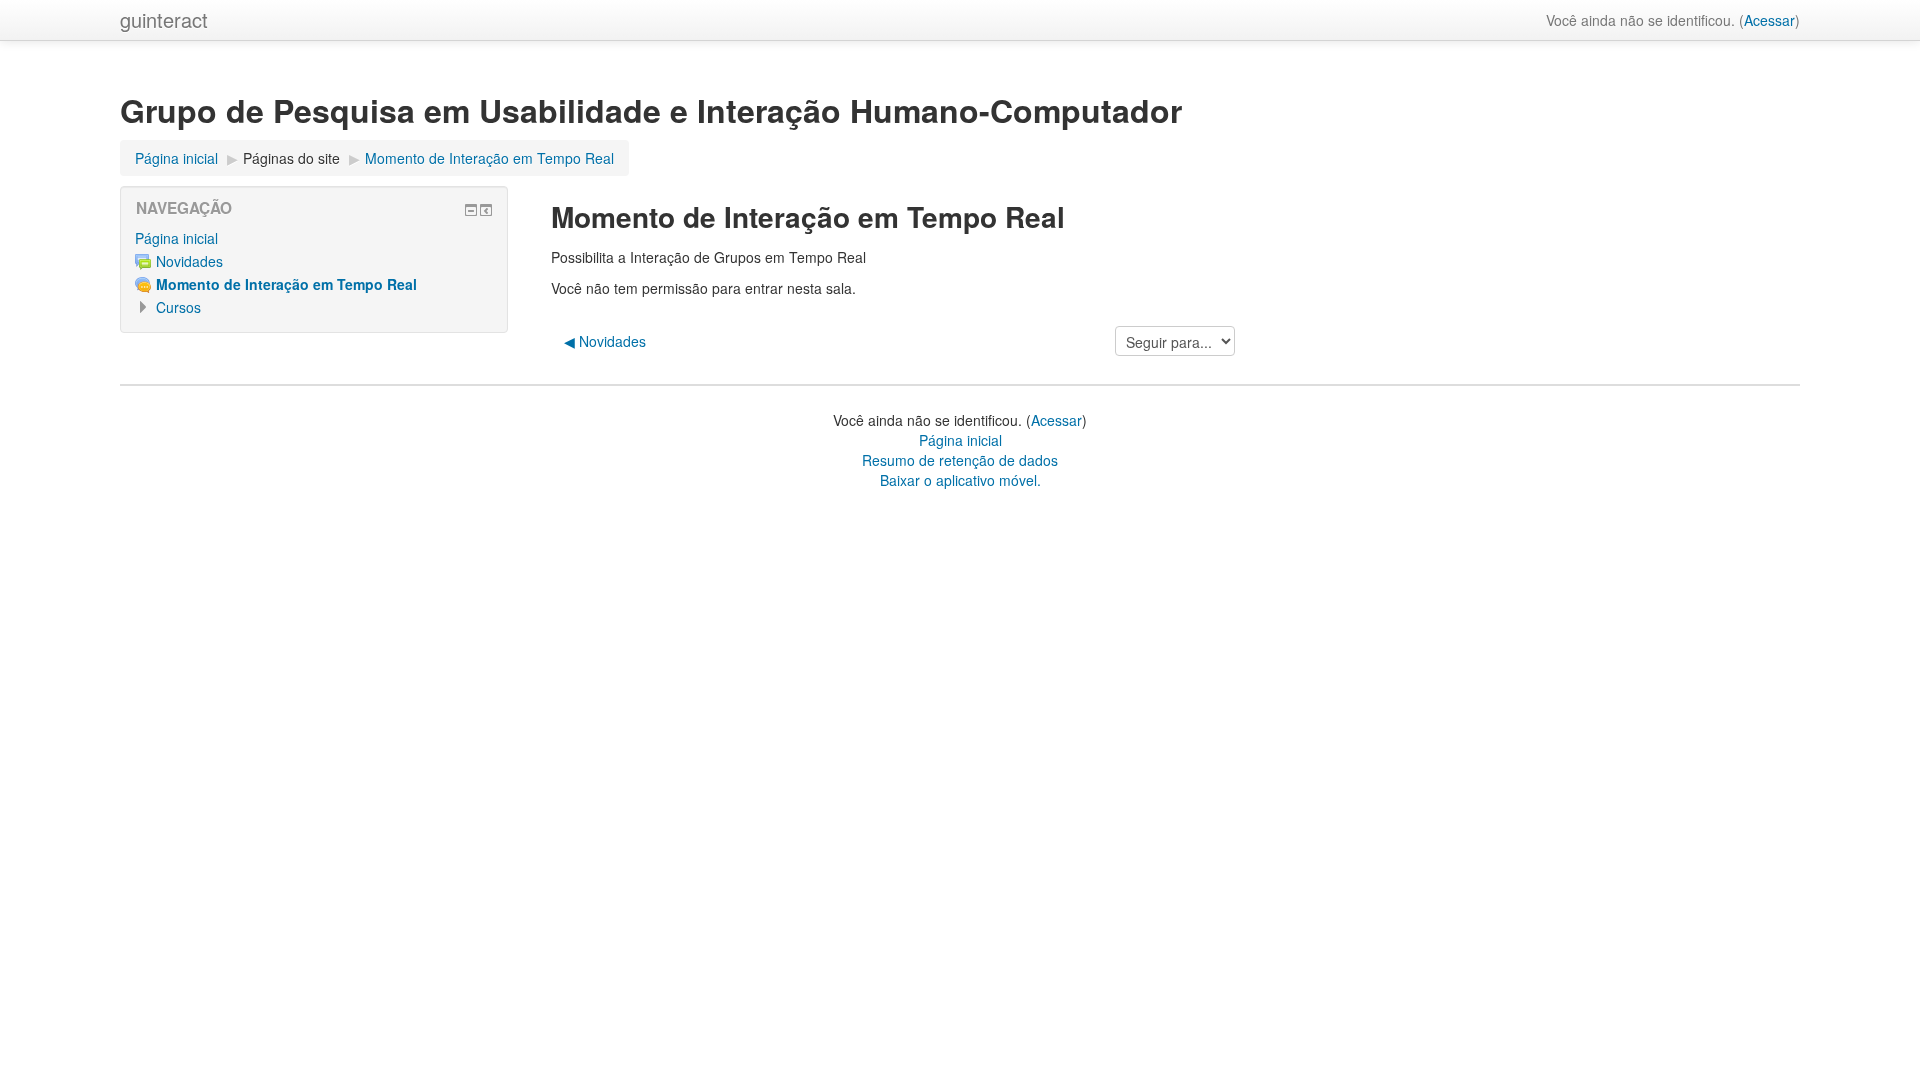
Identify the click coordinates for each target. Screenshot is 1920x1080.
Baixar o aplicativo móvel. (960, 480)
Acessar (1769, 20)
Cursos (178, 307)
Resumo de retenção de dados (960, 460)
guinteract (164, 19)
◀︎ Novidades (605, 341)
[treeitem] (314, 238)
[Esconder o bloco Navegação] (471, 210)
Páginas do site (291, 158)
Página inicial (176, 238)
